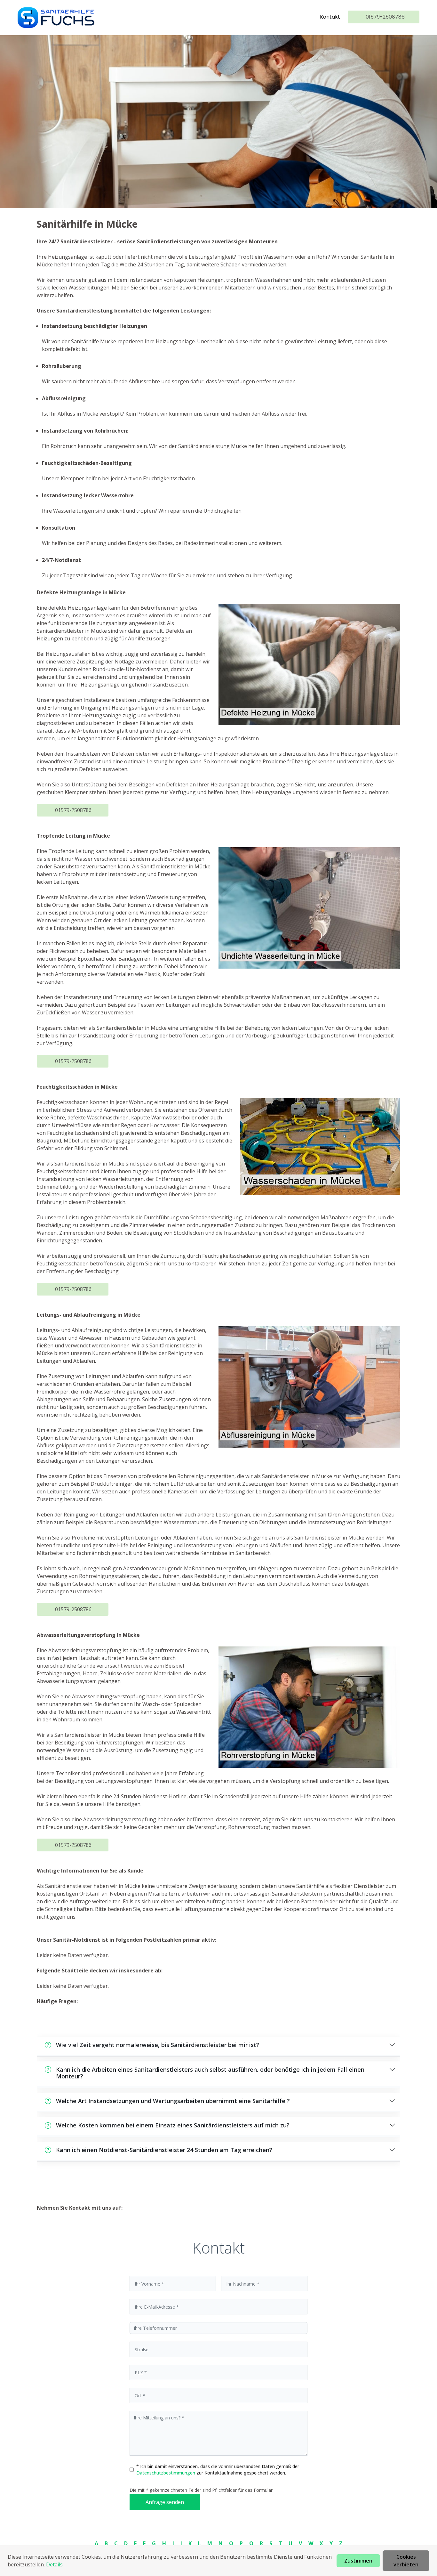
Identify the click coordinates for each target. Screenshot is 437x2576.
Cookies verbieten (406, 2561)
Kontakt (330, 17)
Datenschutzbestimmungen (166, 2473)
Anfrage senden (165, 2502)
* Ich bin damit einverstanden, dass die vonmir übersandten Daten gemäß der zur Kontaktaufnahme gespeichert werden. (218, 2470)
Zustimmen (358, 2561)
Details (54, 2564)
